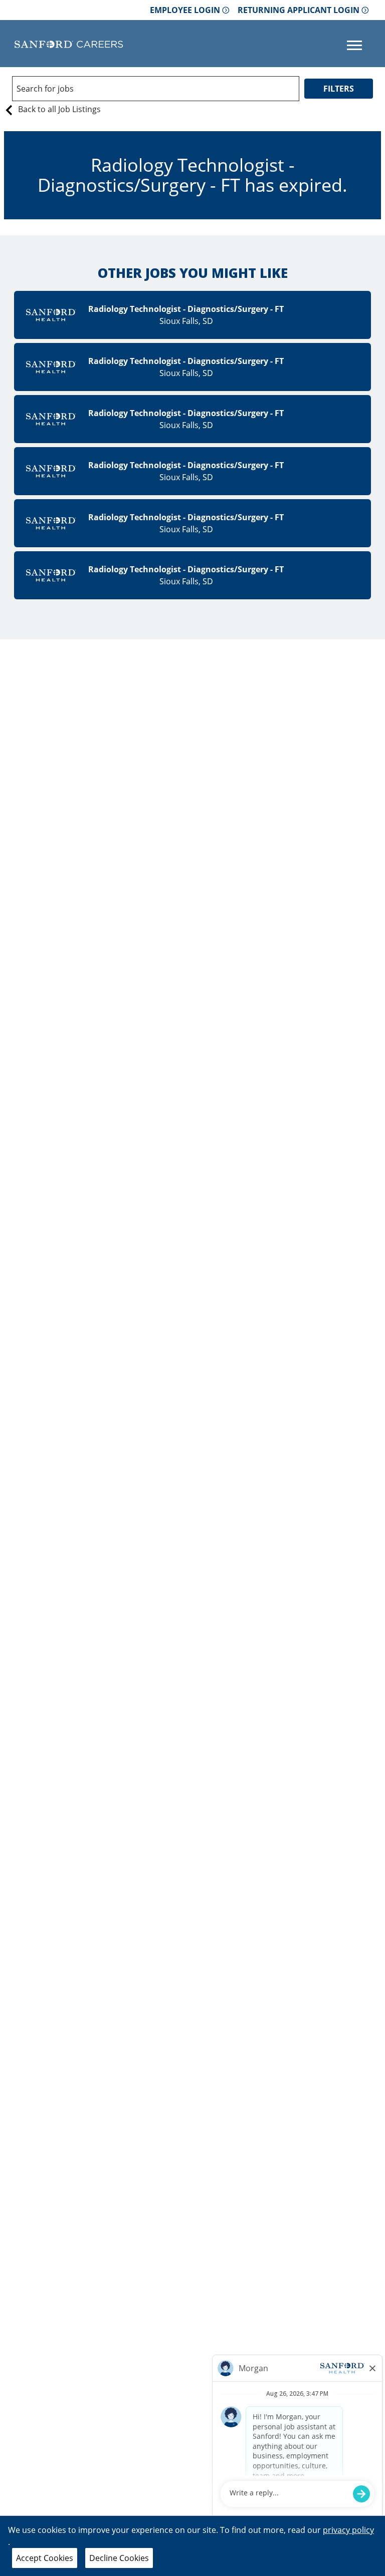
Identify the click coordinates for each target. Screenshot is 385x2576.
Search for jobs (45, 89)
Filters (339, 89)
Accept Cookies (45, 2558)
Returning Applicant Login (299, 10)
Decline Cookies (119, 2558)
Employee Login (185, 10)
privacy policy (348, 2530)
